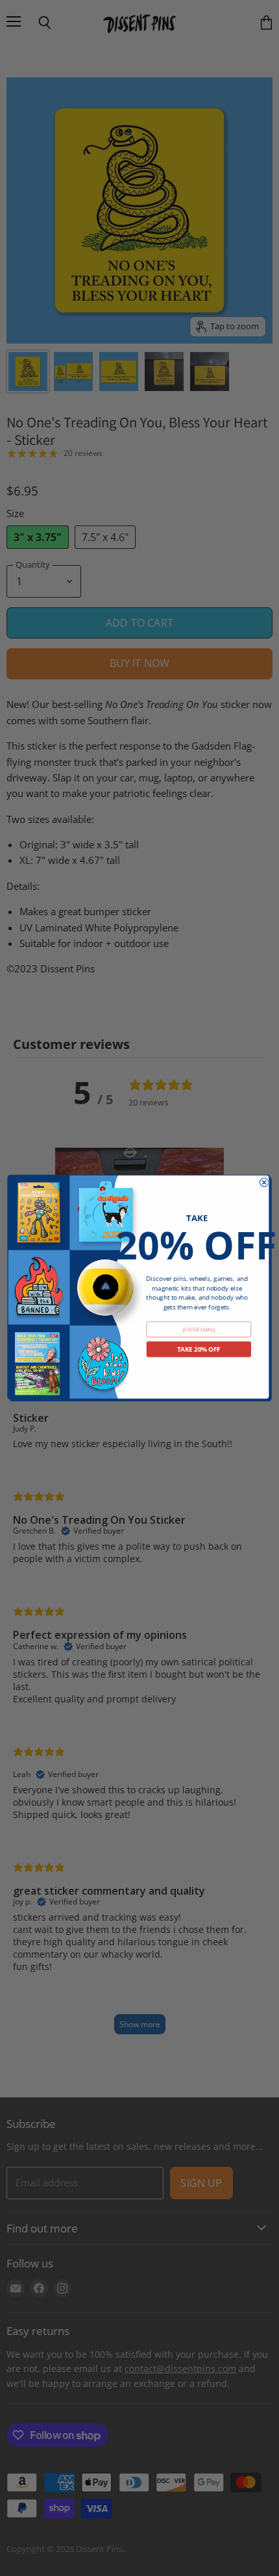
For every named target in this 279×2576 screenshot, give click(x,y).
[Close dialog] (264, 1182)
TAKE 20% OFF (199, 1349)
